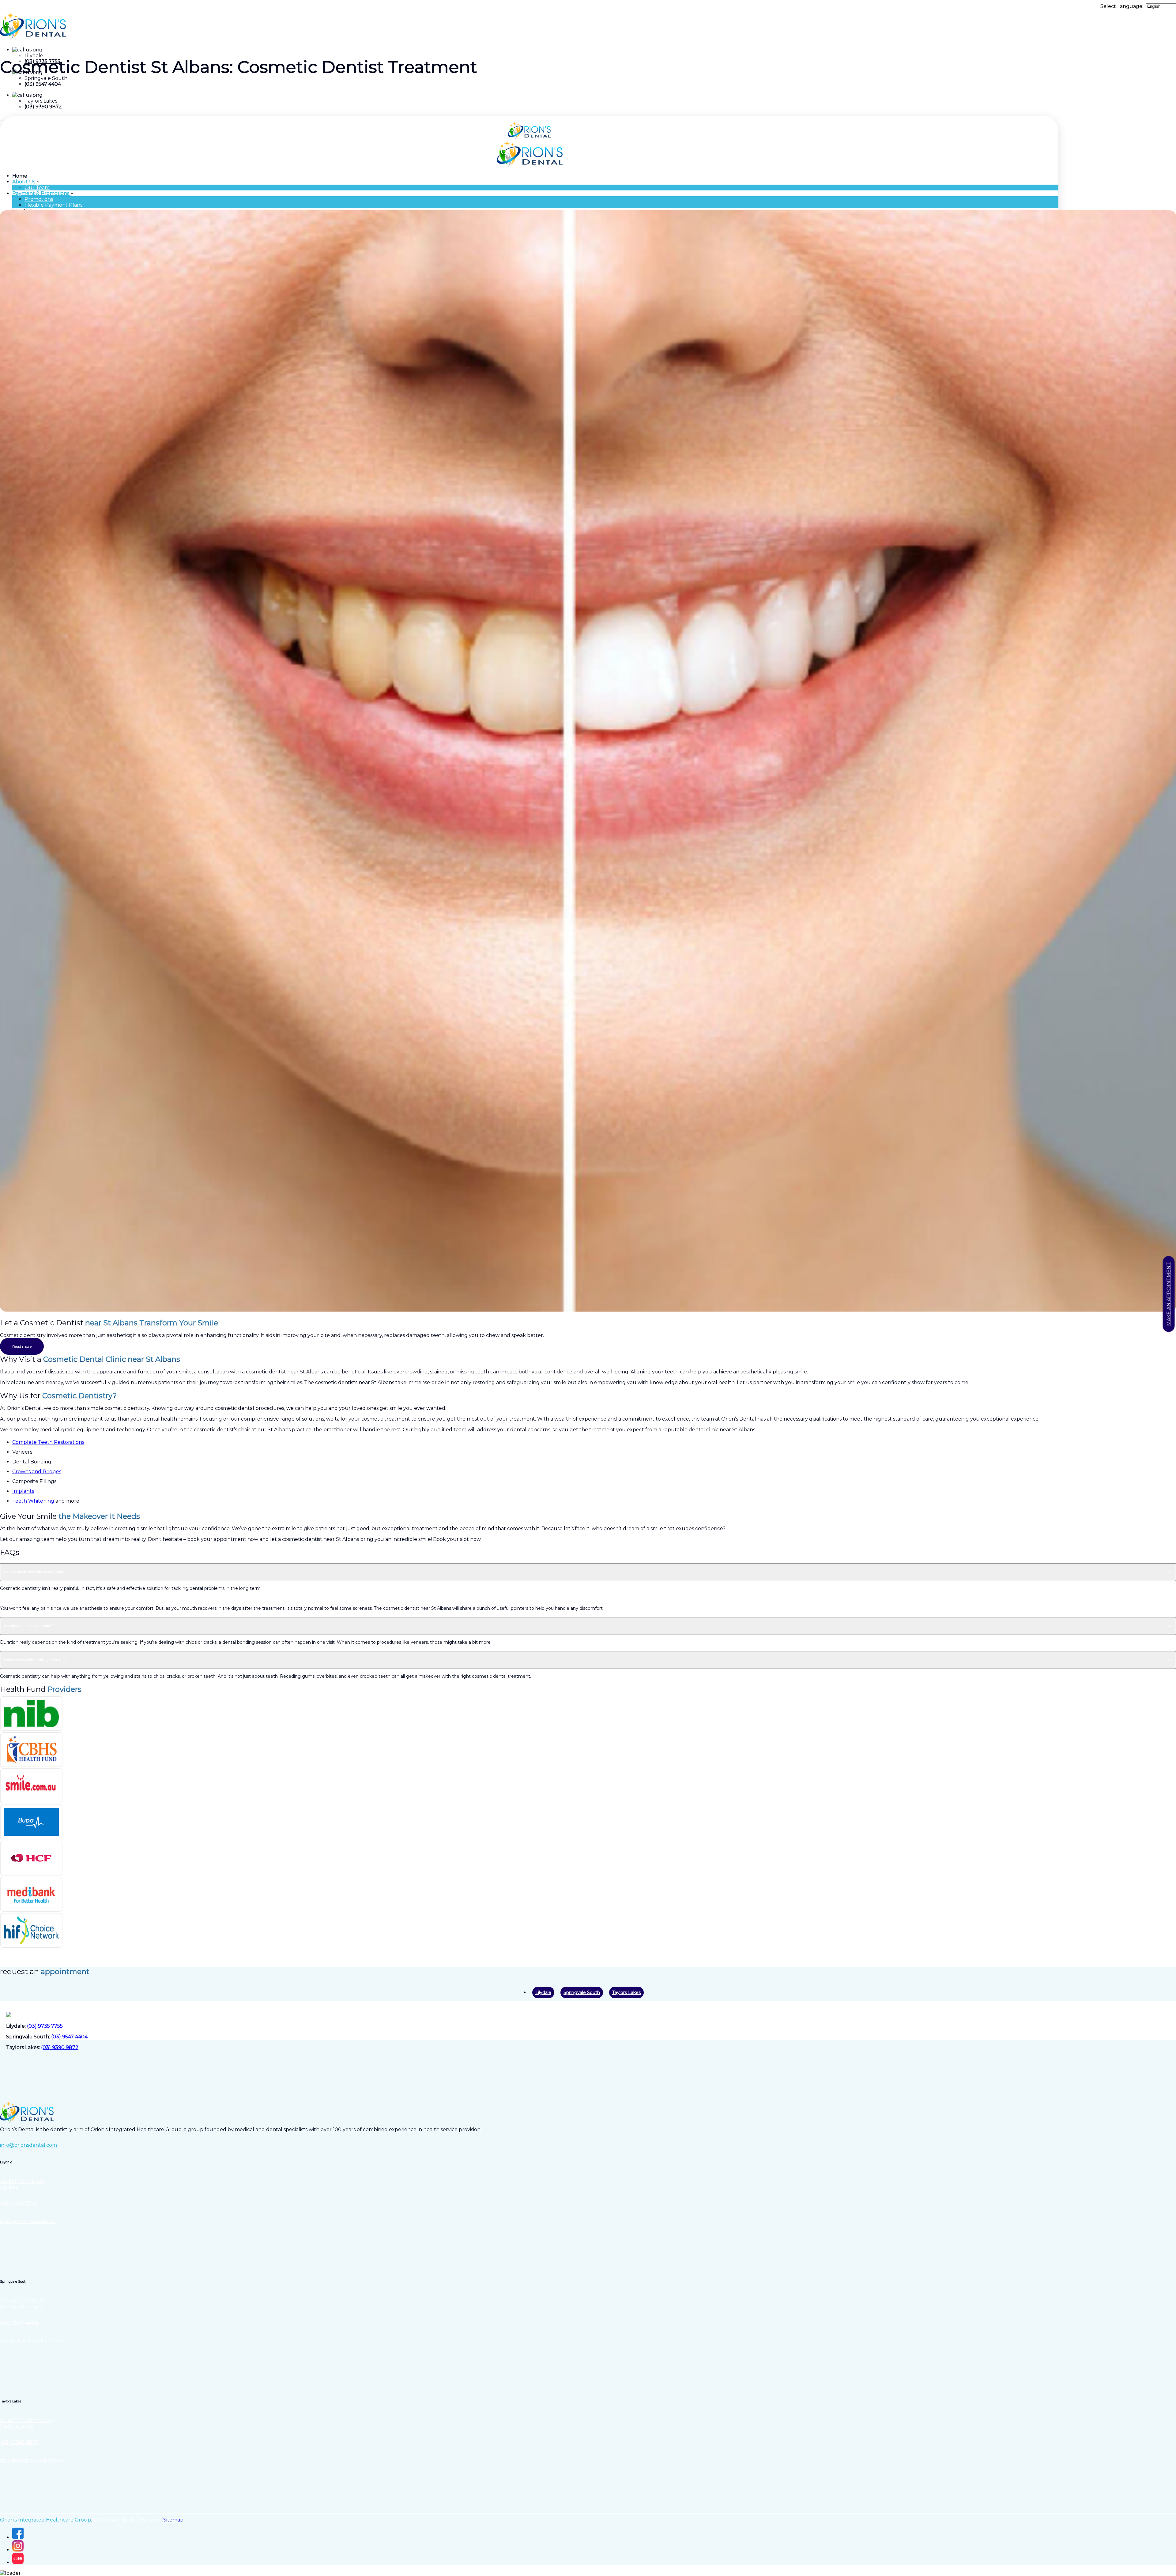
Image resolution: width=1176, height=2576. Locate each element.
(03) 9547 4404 (43, 84)
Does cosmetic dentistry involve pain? (34, 1572)
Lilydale (543, 1992)
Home (20, 176)
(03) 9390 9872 (43, 107)
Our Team (37, 188)
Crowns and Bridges (37, 1472)
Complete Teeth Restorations (48, 1442)
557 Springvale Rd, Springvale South (23, 2304)
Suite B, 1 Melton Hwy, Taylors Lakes (27, 2423)
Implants (23, 1491)
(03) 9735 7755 (45, 2026)
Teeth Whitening (33, 1501)
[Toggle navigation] (2, 120)
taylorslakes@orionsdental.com (33, 2460)
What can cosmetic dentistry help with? (35, 1660)
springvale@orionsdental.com (32, 2341)
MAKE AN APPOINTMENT (1169, 1294)
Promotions (39, 199)
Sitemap (173, 2520)
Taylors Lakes (626, 1992)
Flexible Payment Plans (53, 205)
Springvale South (582, 1992)
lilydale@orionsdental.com (28, 2221)
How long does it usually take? (28, 1626)
